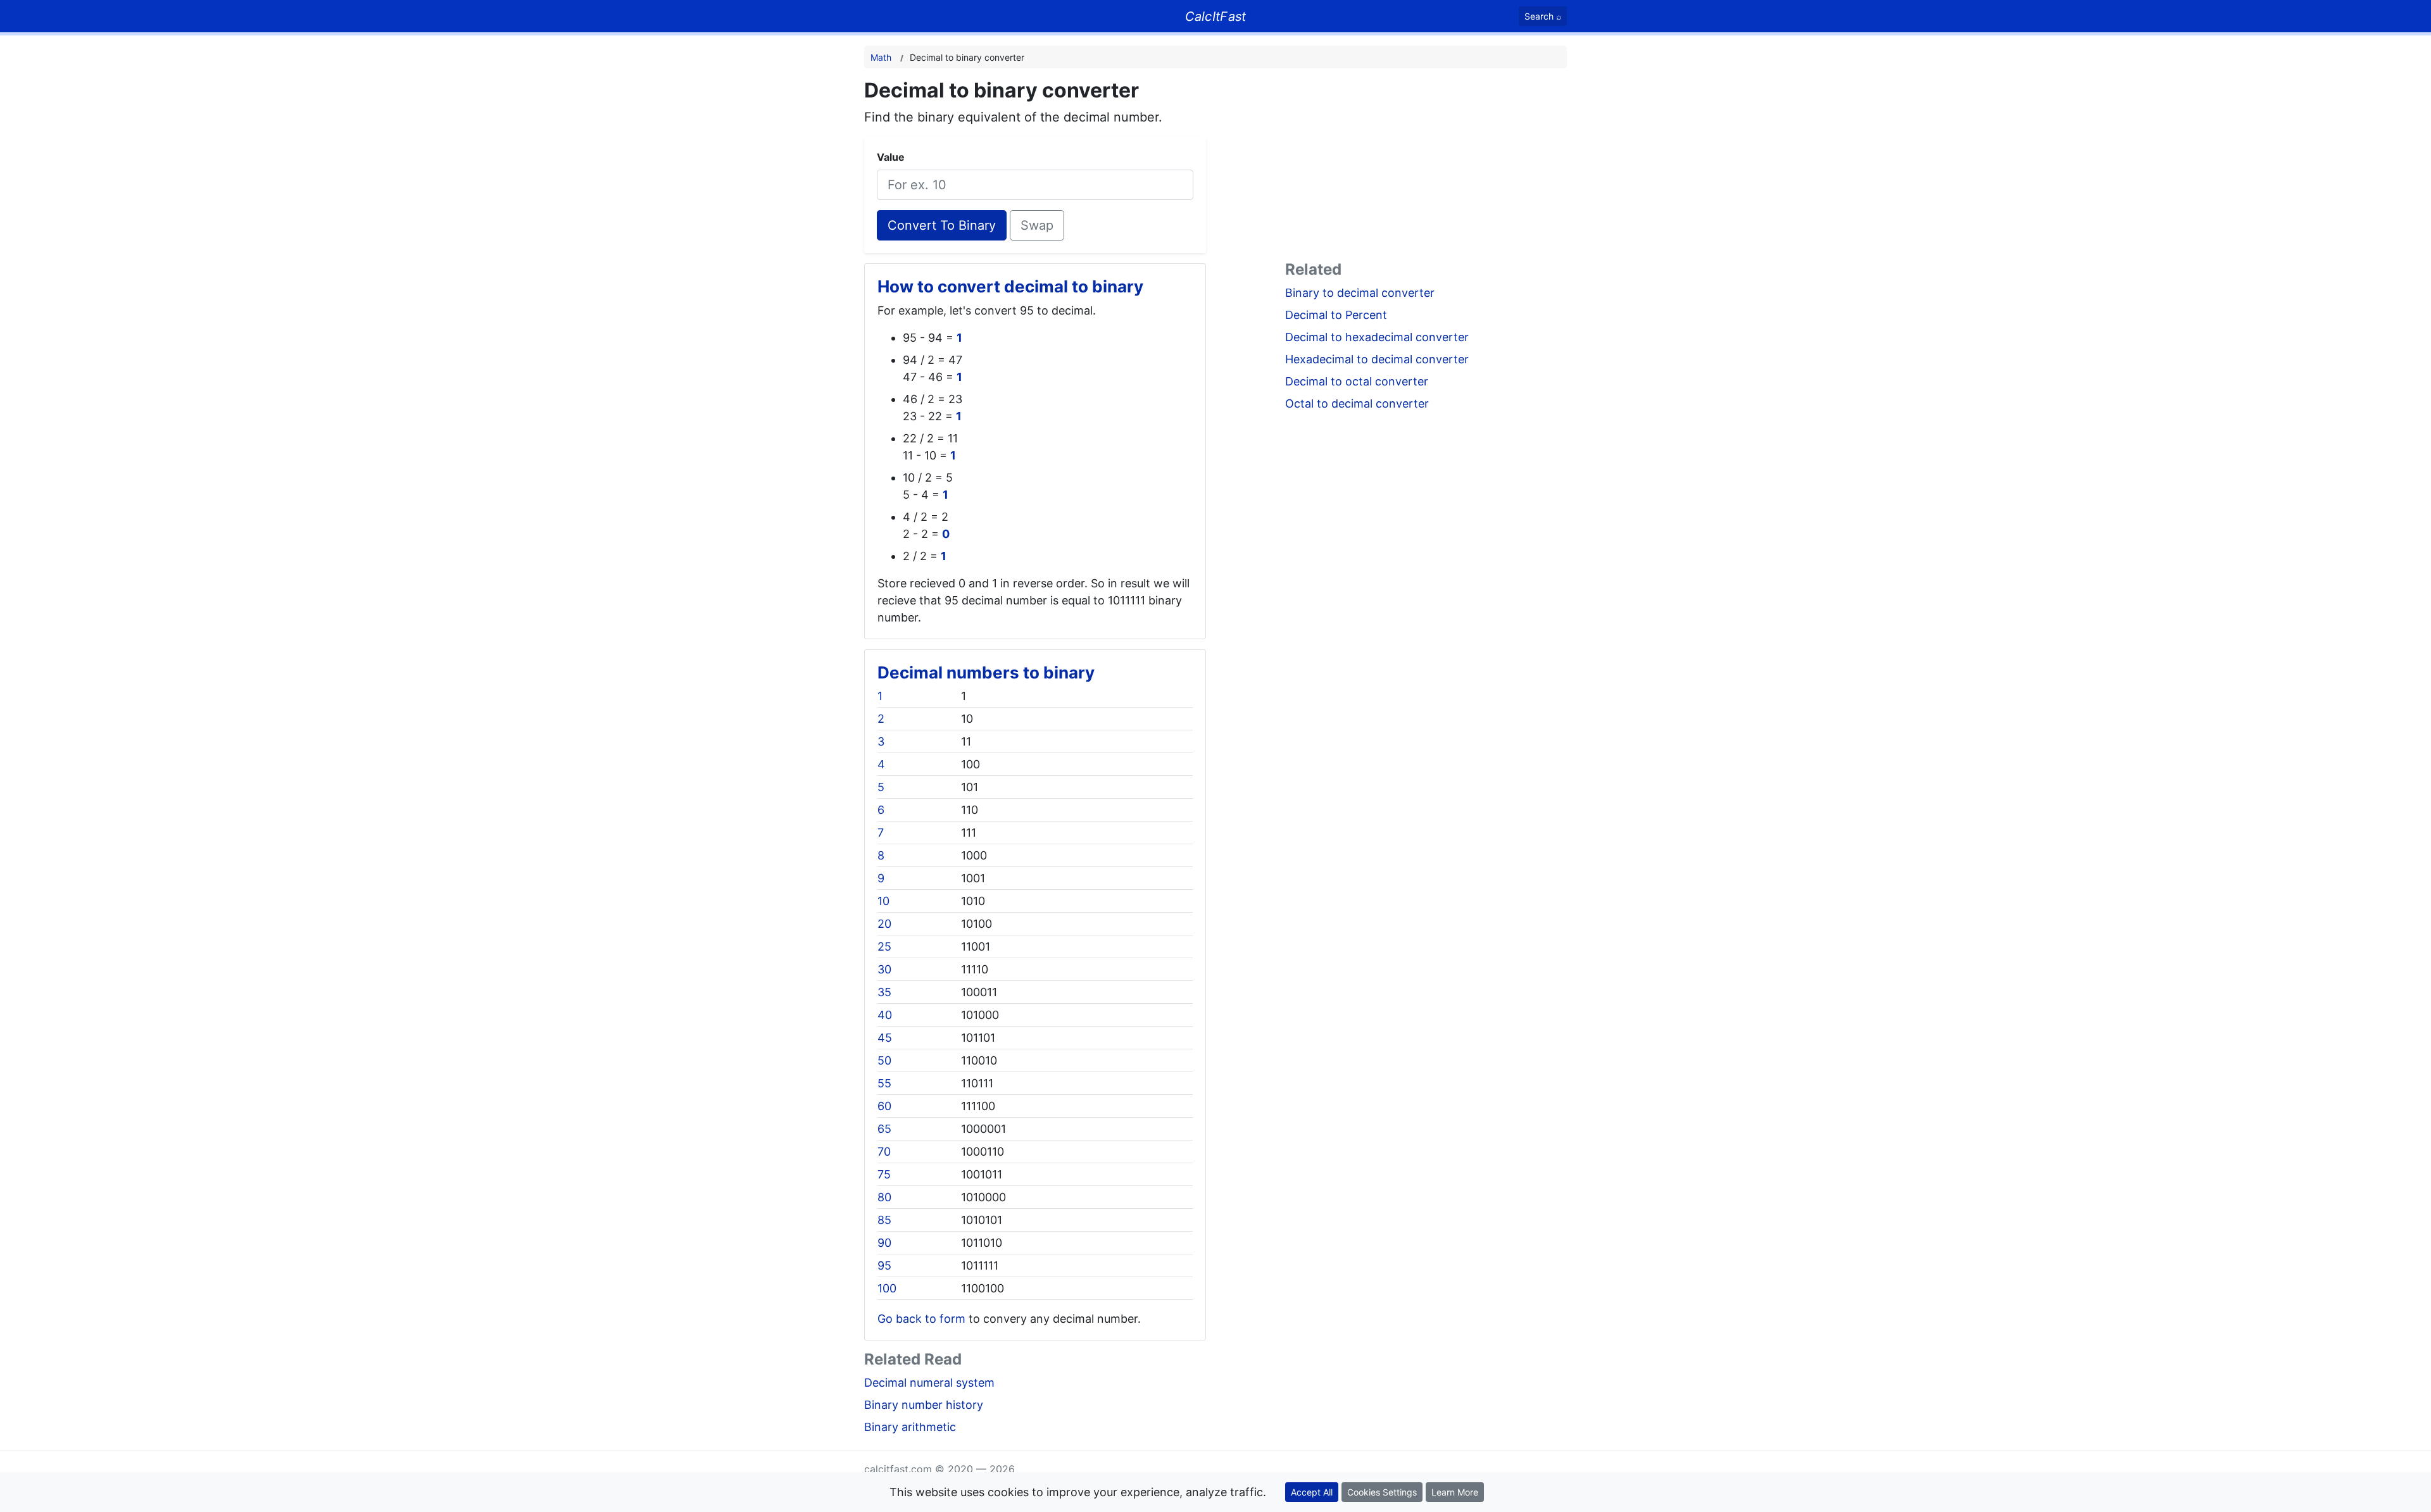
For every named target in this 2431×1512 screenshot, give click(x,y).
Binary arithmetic (910, 1427)
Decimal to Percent (1336, 315)
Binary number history (924, 1405)
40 (885, 1015)
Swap (1037, 225)
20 (884, 924)
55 (884, 1083)
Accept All (1312, 1492)
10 (883, 901)
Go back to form (921, 1319)
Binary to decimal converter (1360, 293)
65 (884, 1129)
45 (885, 1038)
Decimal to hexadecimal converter (1377, 337)
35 (884, 992)
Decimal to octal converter (1357, 381)
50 (884, 1060)
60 (884, 1106)
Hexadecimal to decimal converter (1377, 359)
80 (884, 1197)
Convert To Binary (942, 225)
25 (884, 947)
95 (884, 1265)
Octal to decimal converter (1357, 403)
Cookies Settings (1382, 1492)
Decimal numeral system (929, 1383)
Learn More (1455, 1492)
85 (884, 1220)
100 (887, 1288)
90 (884, 1243)
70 (884, 1152)
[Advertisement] (1426, 167)
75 (884, 1174)
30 (884, 969)
